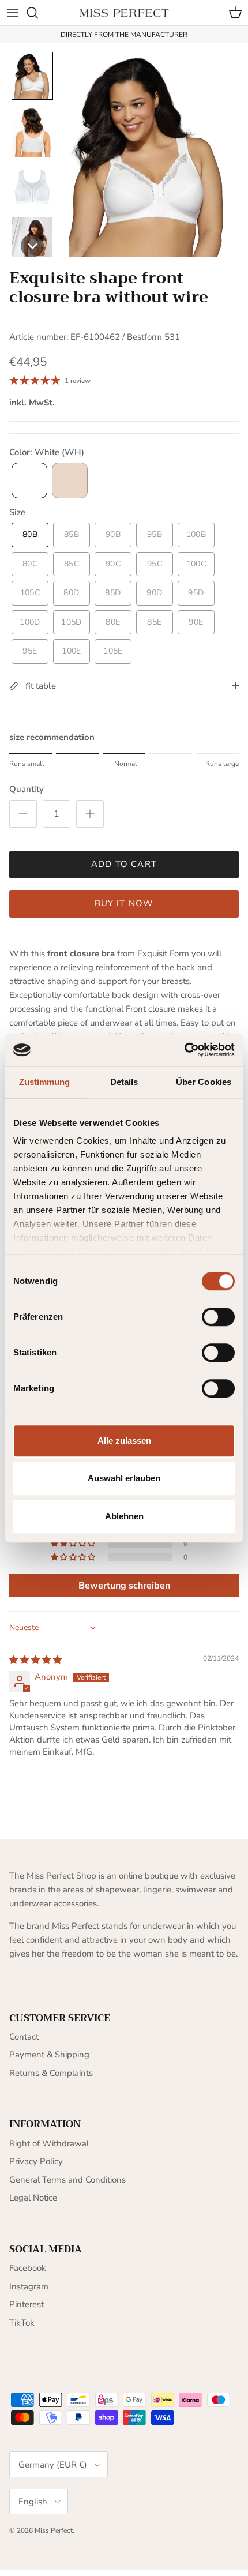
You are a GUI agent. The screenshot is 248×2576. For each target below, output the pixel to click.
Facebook (28, 2268)
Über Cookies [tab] (204, 1082)
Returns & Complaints (51, 2073)
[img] (35, 1660)
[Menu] (13, 13)
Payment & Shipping (49, 2055)
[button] (32, 76)
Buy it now (124, 903)
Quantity (27, 789)
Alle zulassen (124, 1441)
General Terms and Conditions (67, 2180)
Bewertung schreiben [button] (124, 1586)
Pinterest (27, 2304)
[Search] (38, 13)
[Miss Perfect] (124, 12)
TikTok (22, 2323)
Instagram (29, 2286)
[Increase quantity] (90, 814)
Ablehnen (124, 1516)
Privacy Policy (36, 2161)
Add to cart (124, 864)
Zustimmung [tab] (45, 1082)
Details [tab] (124, 1082)
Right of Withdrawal (49, 2143)
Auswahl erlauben (124, 1478)
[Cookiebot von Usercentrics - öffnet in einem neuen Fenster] (184, 1050)
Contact (24, 2037)
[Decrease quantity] (23, 814)
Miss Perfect (54, 2530)
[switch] (218, 1317)
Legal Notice (33, 2198)
